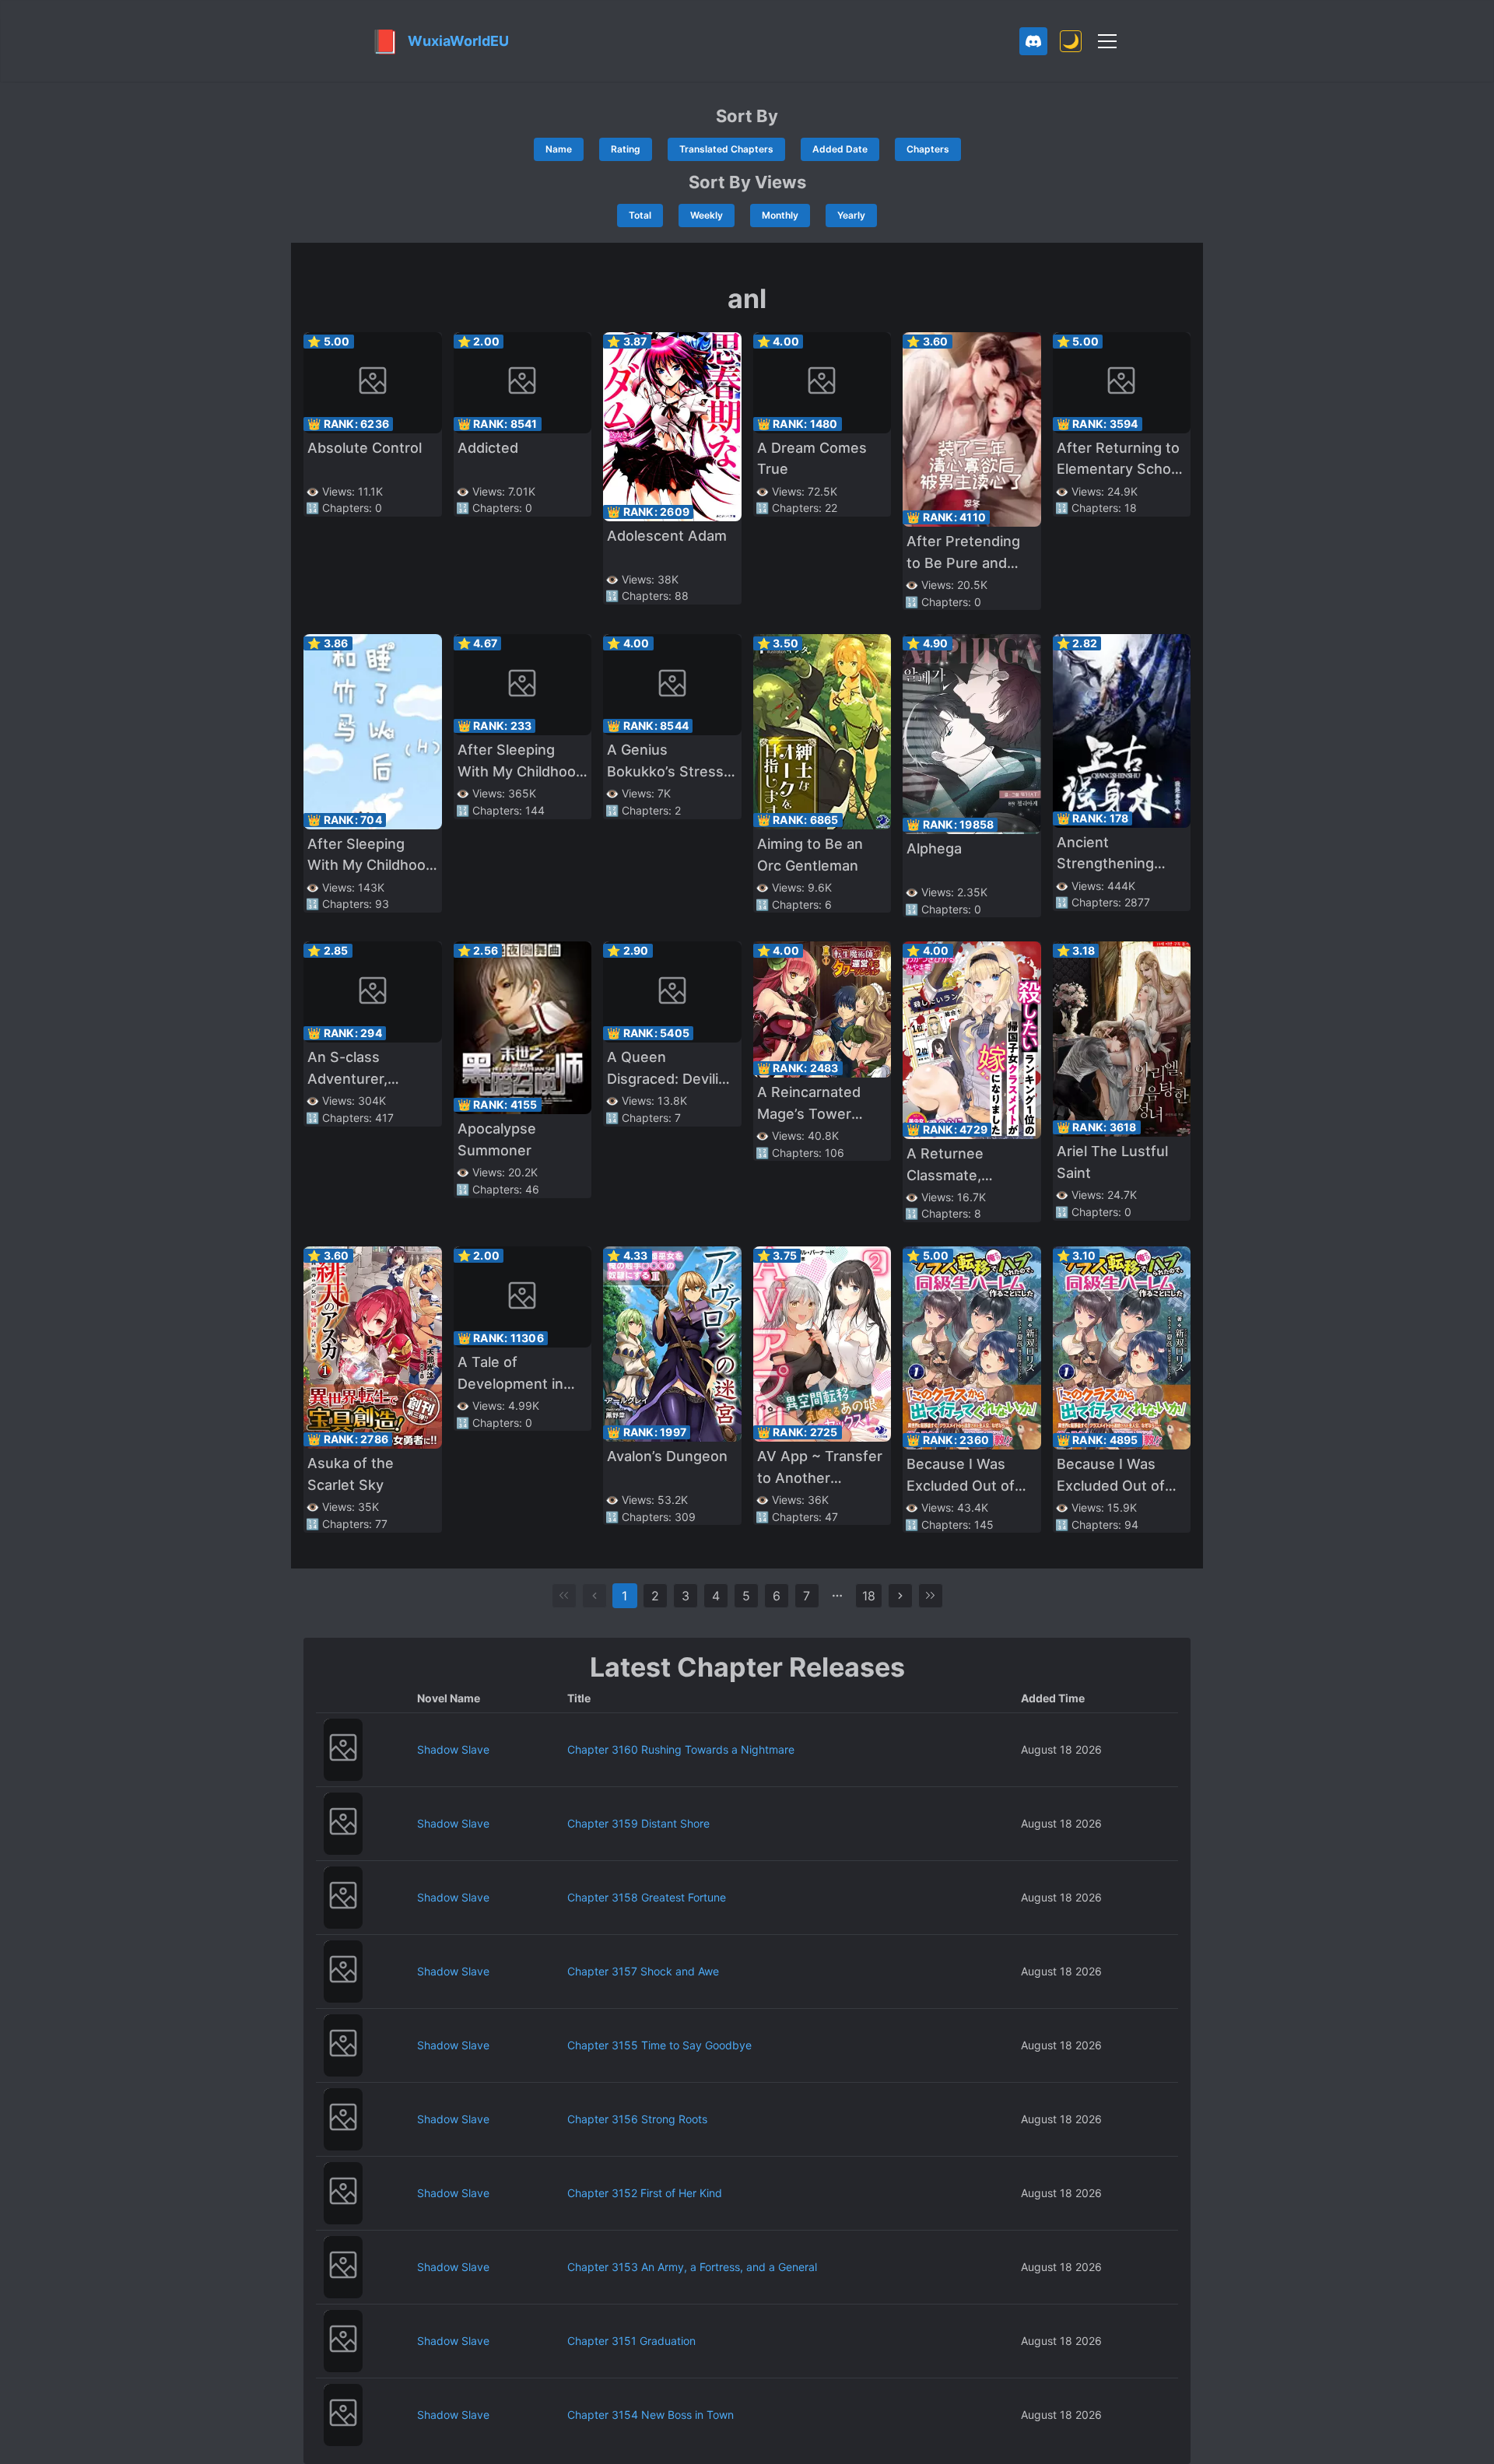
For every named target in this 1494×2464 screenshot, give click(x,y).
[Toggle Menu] (1107, 41)
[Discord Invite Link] (1033, 41)
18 (869, 1596)
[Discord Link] (1033, 41)
